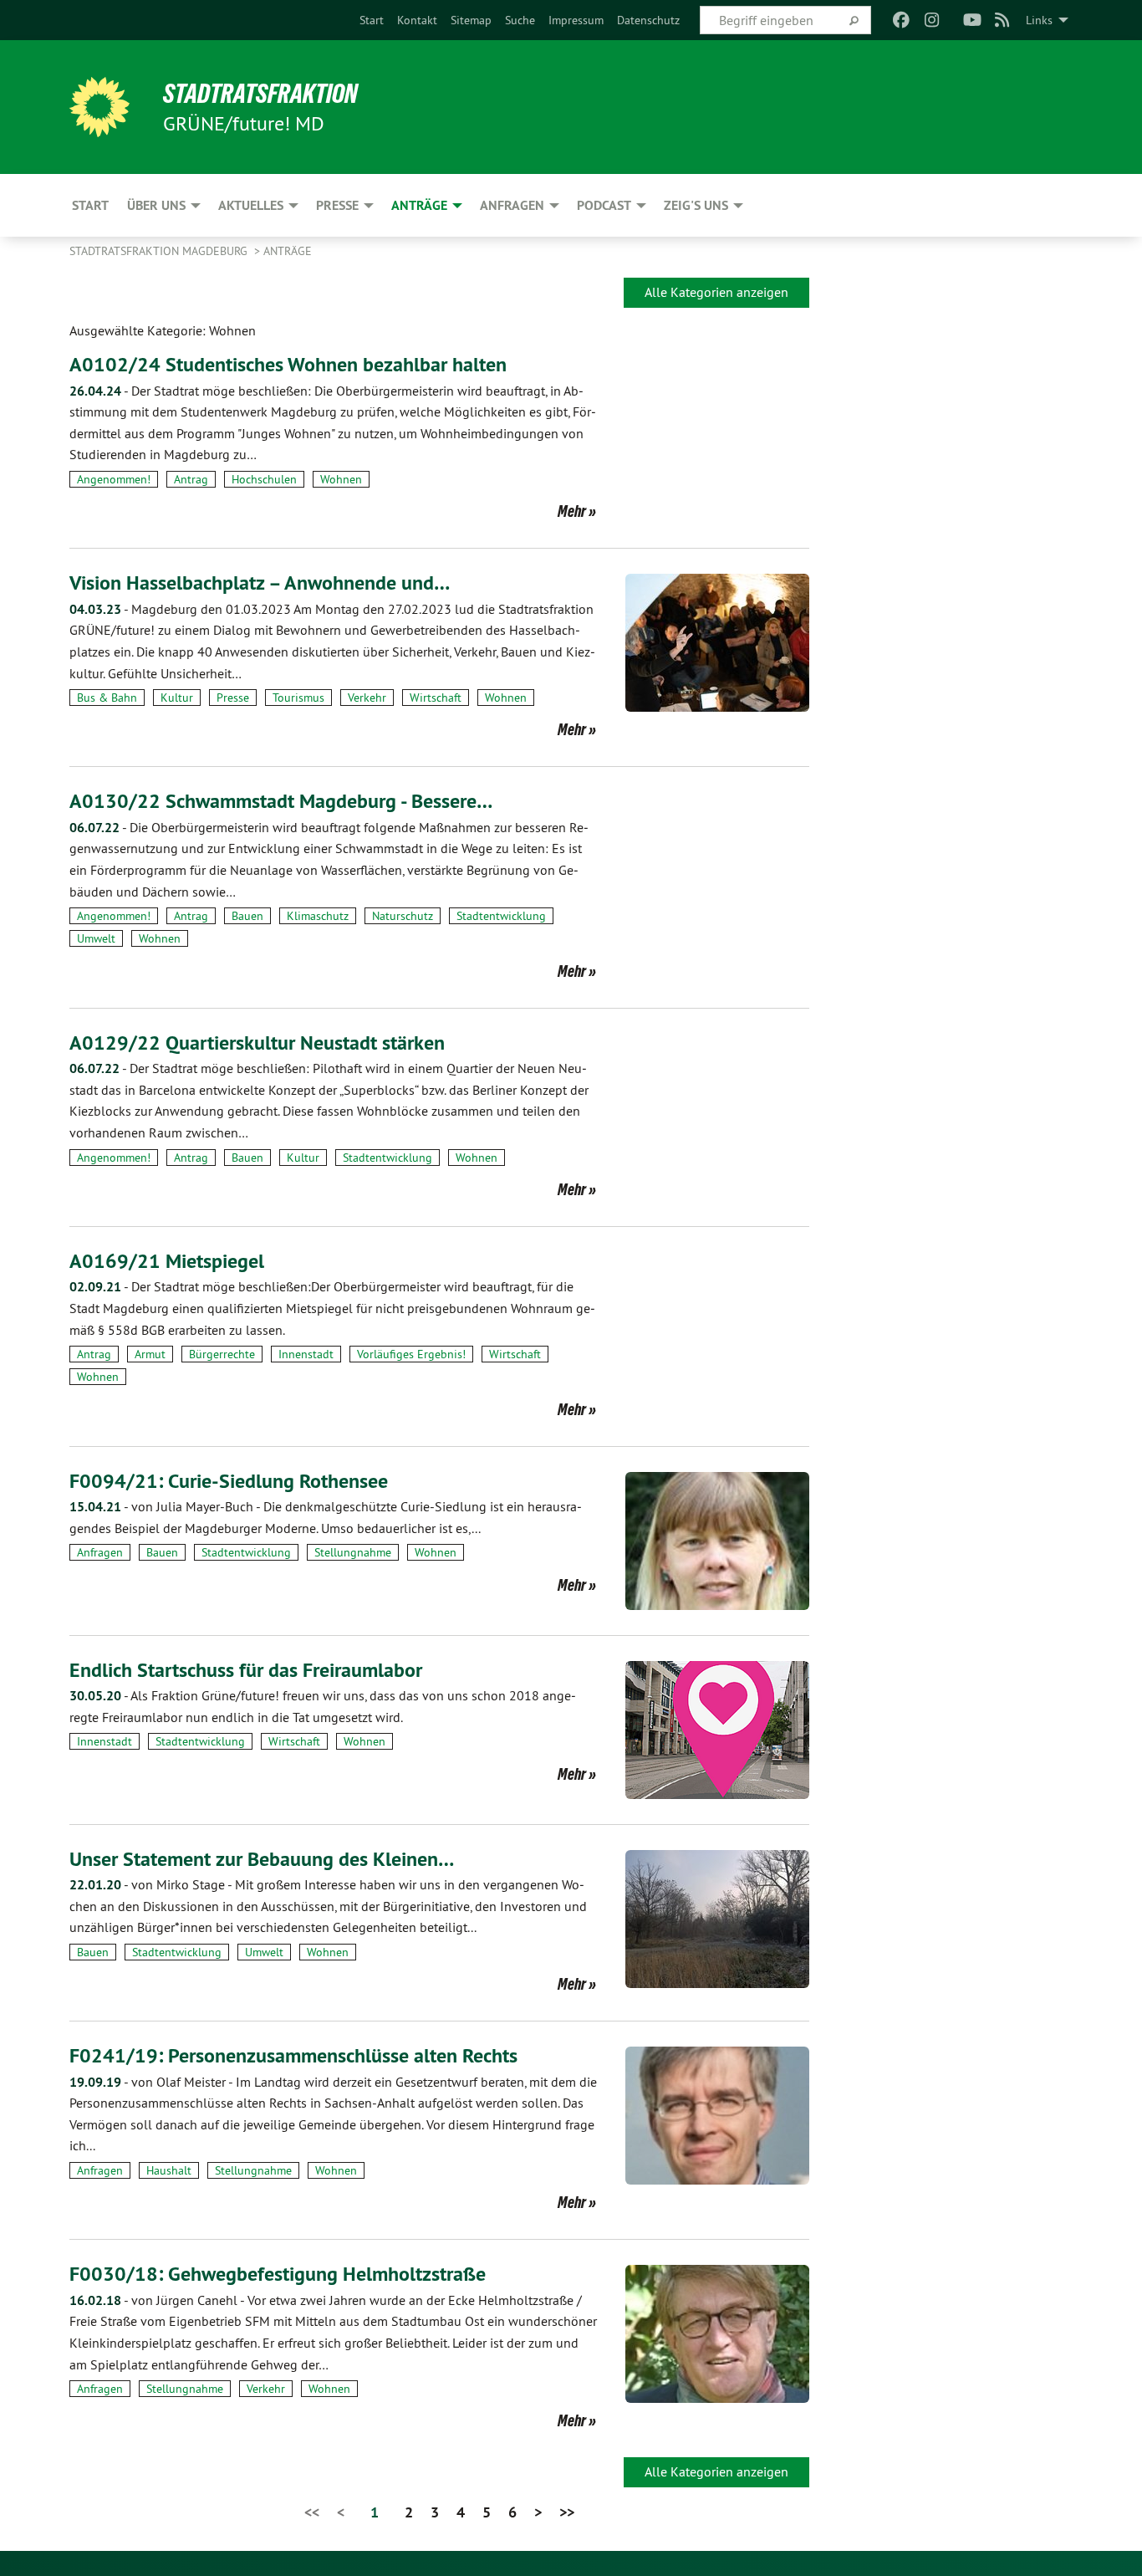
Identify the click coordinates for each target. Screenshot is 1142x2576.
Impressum (576, 20)
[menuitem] (372, 20)
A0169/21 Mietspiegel (167, 1261)
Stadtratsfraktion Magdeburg (160, 251)
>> (567, 2512)
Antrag (191, 479)
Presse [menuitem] (337, 205)
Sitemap (471, 20)
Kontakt (417, 20)
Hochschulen (264, 479)
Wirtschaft (436, 698)
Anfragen (100, 1552)
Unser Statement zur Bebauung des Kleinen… (262, 1859)
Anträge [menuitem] (419, 205)
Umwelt (96, 938)
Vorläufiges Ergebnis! (411, 1354)
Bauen (247, 916)
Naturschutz (403, 916)
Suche (520, 20)
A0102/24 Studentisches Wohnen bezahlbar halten (288, 364)
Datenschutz (648, 20)
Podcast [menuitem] (604, 205)
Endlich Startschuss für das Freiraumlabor (246, 1670)
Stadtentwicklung (501, 916)
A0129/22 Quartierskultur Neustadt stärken (257, 1043)
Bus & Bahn (107, 698)
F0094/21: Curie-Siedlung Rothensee (229, 1481)
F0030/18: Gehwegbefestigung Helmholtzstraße (278, 2274)
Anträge (288, 251)
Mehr (572, 511)
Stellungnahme (353, 1552)
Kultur (177, 698)
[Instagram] (932, 20)
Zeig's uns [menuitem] (696, 205)
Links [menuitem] (1039, 20)
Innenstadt (306, 1354)
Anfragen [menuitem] (512, 205)
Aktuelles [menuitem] (251, 205)
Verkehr (367, 698)
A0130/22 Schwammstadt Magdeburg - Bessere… (281, 801)
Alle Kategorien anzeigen (716, 292)
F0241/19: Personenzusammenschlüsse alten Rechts (293, 2055)
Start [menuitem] (90, 205)
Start (372, 20)
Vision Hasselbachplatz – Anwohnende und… (260, 583)
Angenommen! (114, 479)
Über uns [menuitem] (156, 205)
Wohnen (341, 479)
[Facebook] (902, 20)
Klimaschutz (318, 916)
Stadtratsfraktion (260, 94)
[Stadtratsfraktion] (99, 107)
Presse (233, 698)
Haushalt (169, 2170)
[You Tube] (972, 20)
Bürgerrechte (222, 1354)
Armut (150, 1354)
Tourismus (298, 698)
